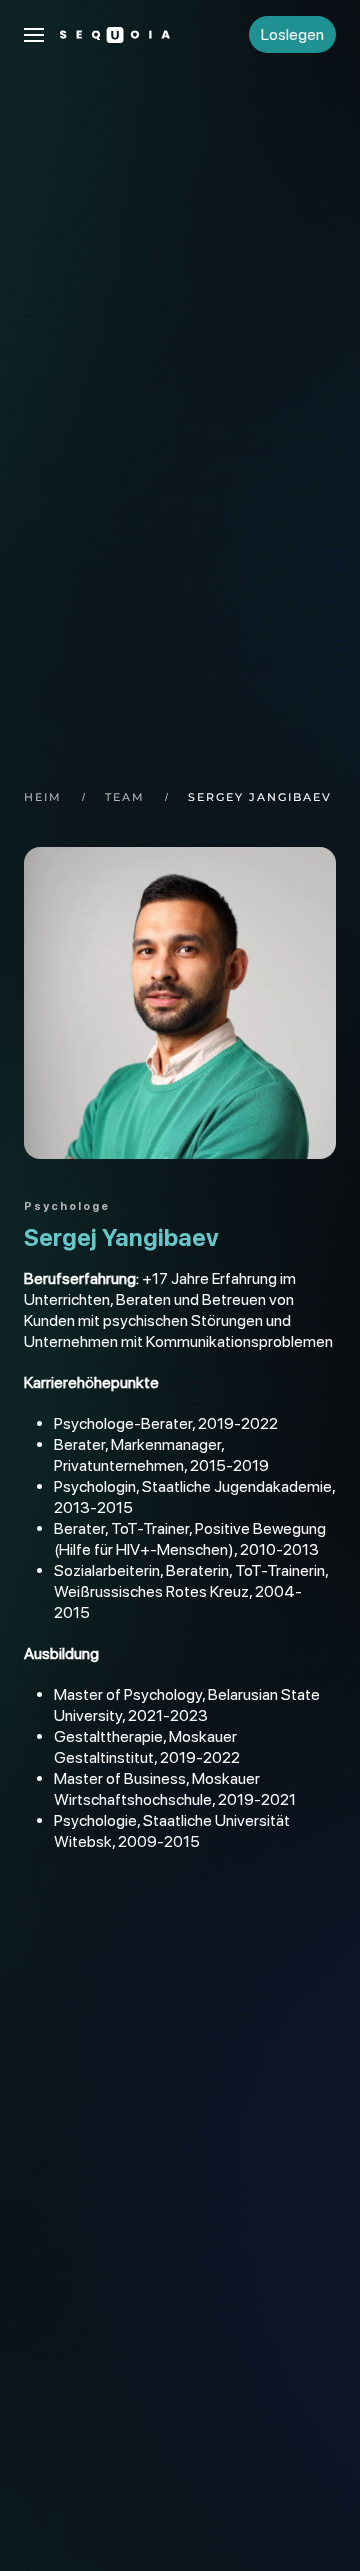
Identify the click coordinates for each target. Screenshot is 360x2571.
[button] (34, 35)
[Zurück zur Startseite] (115, 35)
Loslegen (292, 34)
